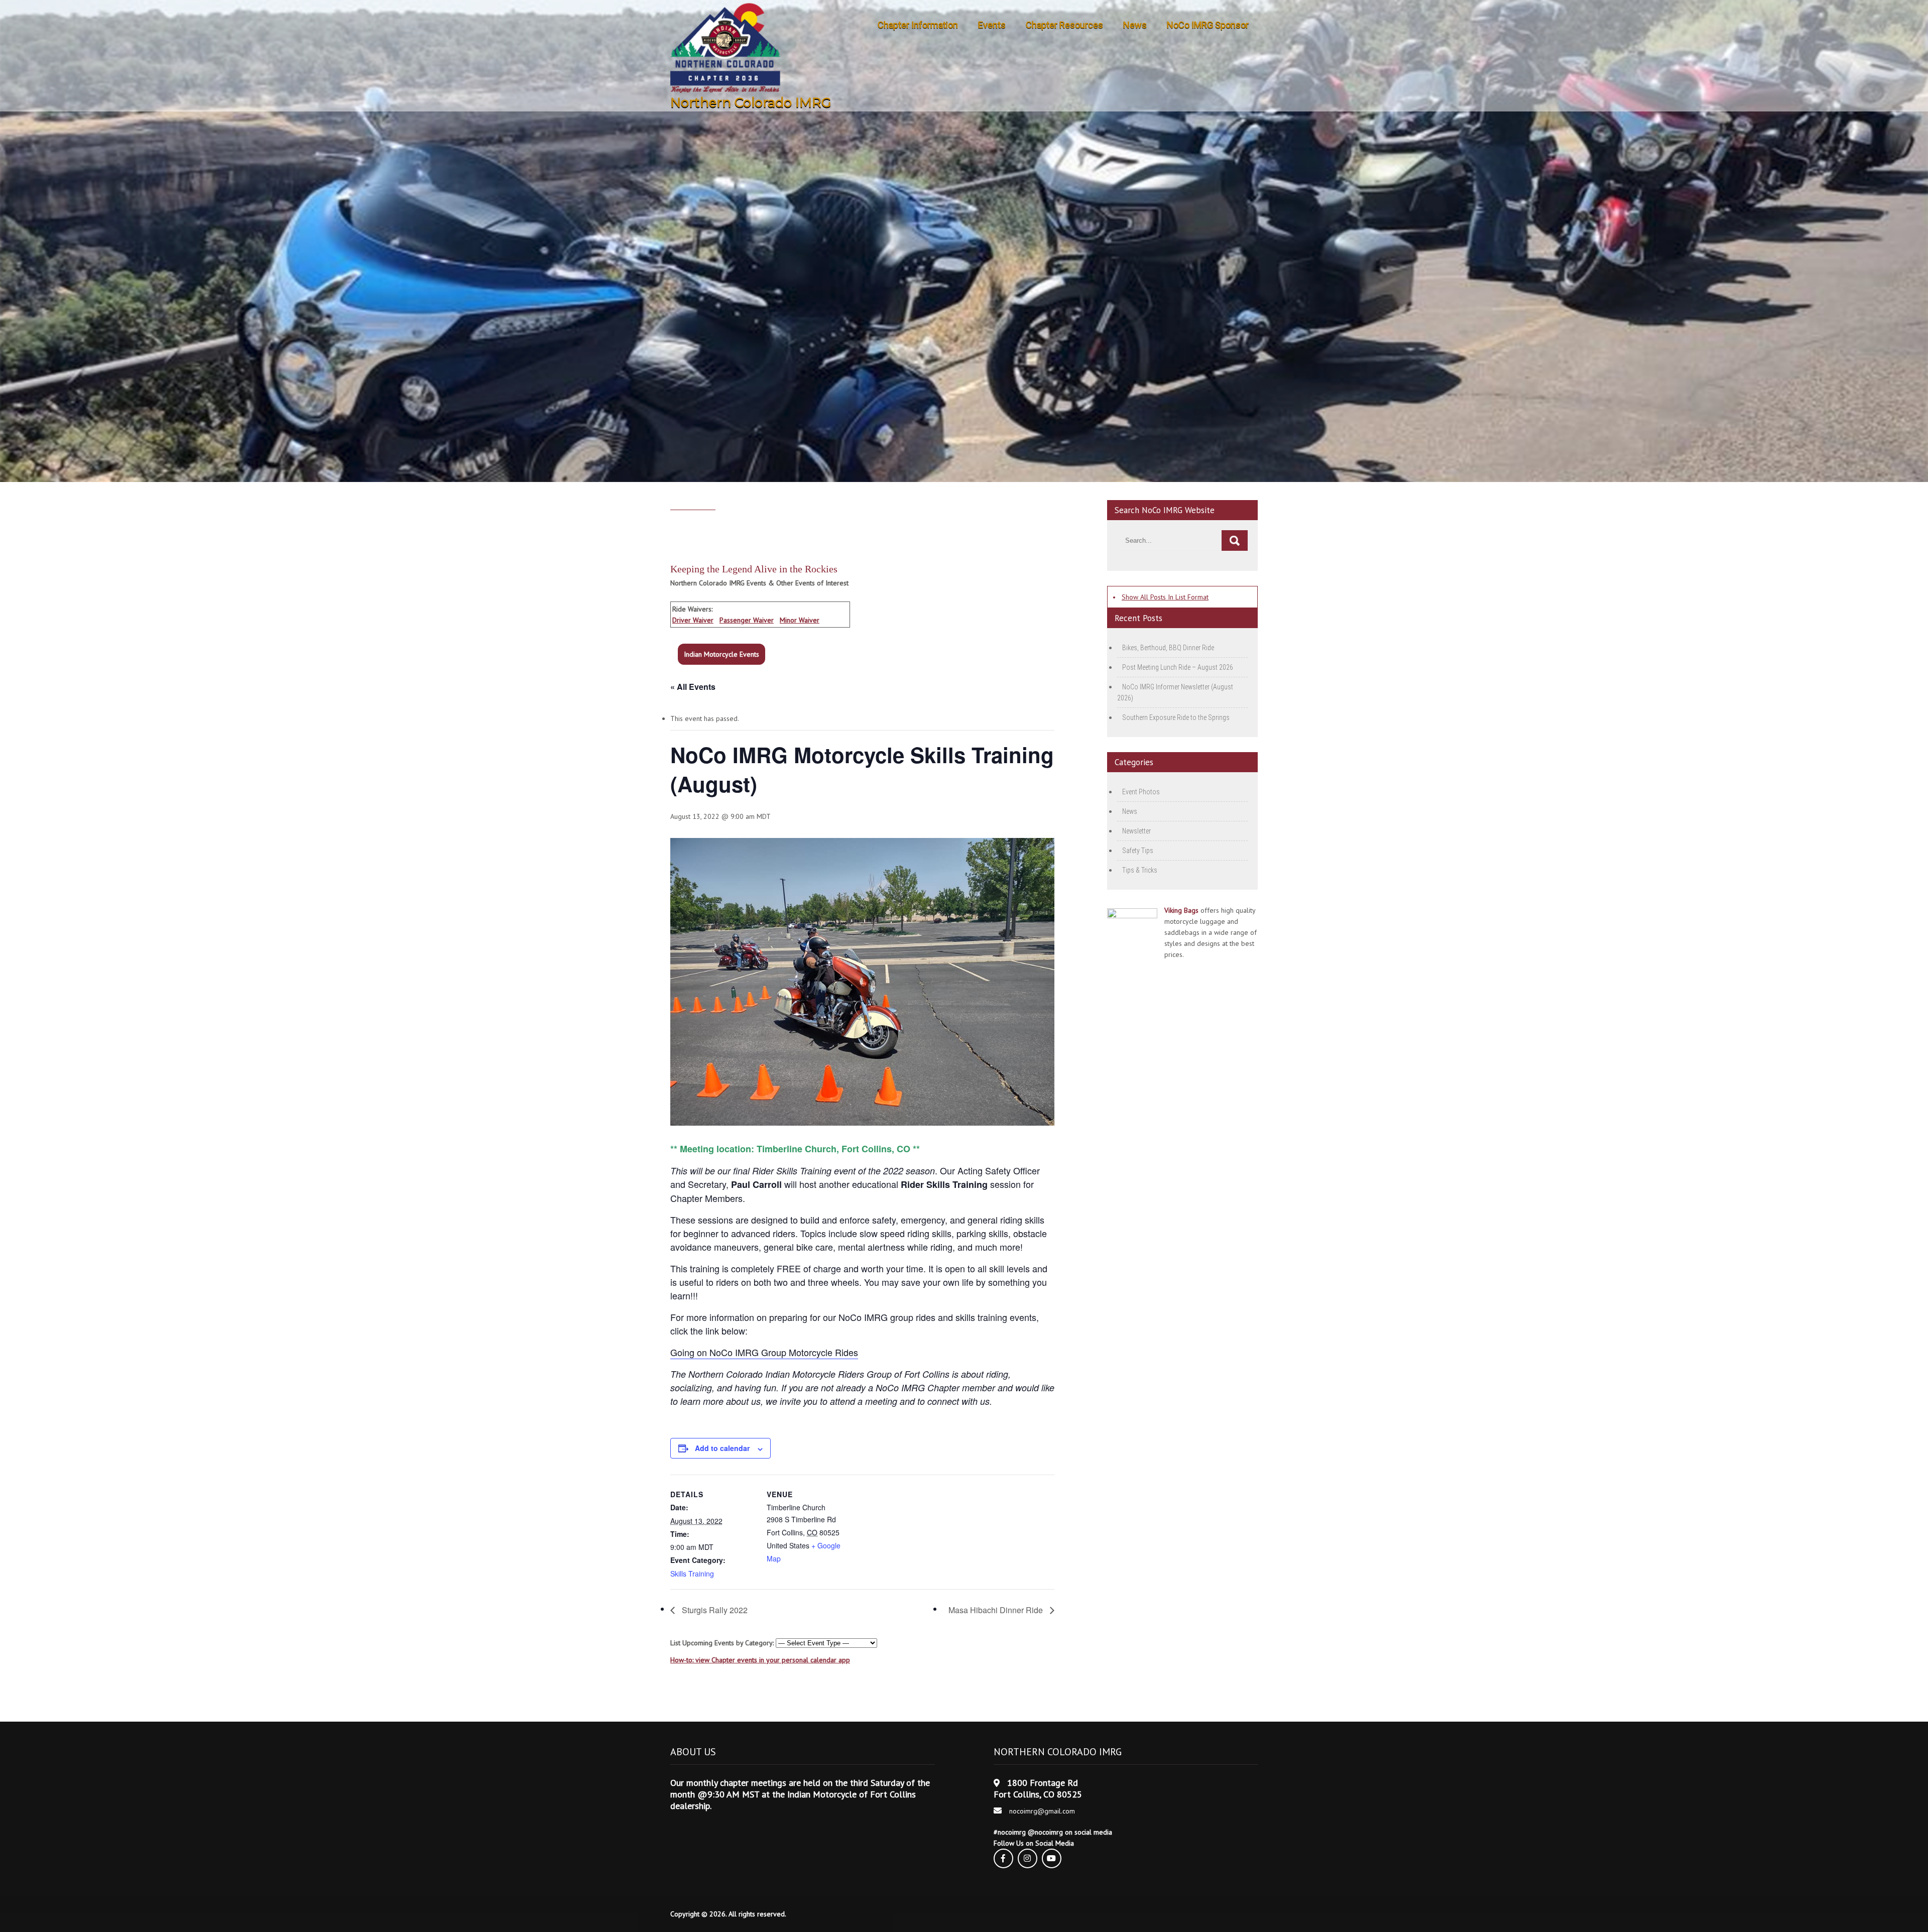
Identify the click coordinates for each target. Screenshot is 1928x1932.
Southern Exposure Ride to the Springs (1176, 717)
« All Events (693, 687)
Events (992, 25)
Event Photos (1141, 792)
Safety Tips (1138, 851)
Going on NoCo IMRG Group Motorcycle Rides (764, 1352)
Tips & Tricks (1140, 870)
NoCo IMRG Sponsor (1208, 25)
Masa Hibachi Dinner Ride (997, 1610)
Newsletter (1136, 831)
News (1135, 25)
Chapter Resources (1064, 25)
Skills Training (692, 1574)
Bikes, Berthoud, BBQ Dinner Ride (1168, 648)
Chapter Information (918, 25)
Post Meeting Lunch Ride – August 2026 (1178, 667)
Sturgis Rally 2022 (714, 1610)
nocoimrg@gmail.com (1042, 1811)
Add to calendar (722, 1448)
